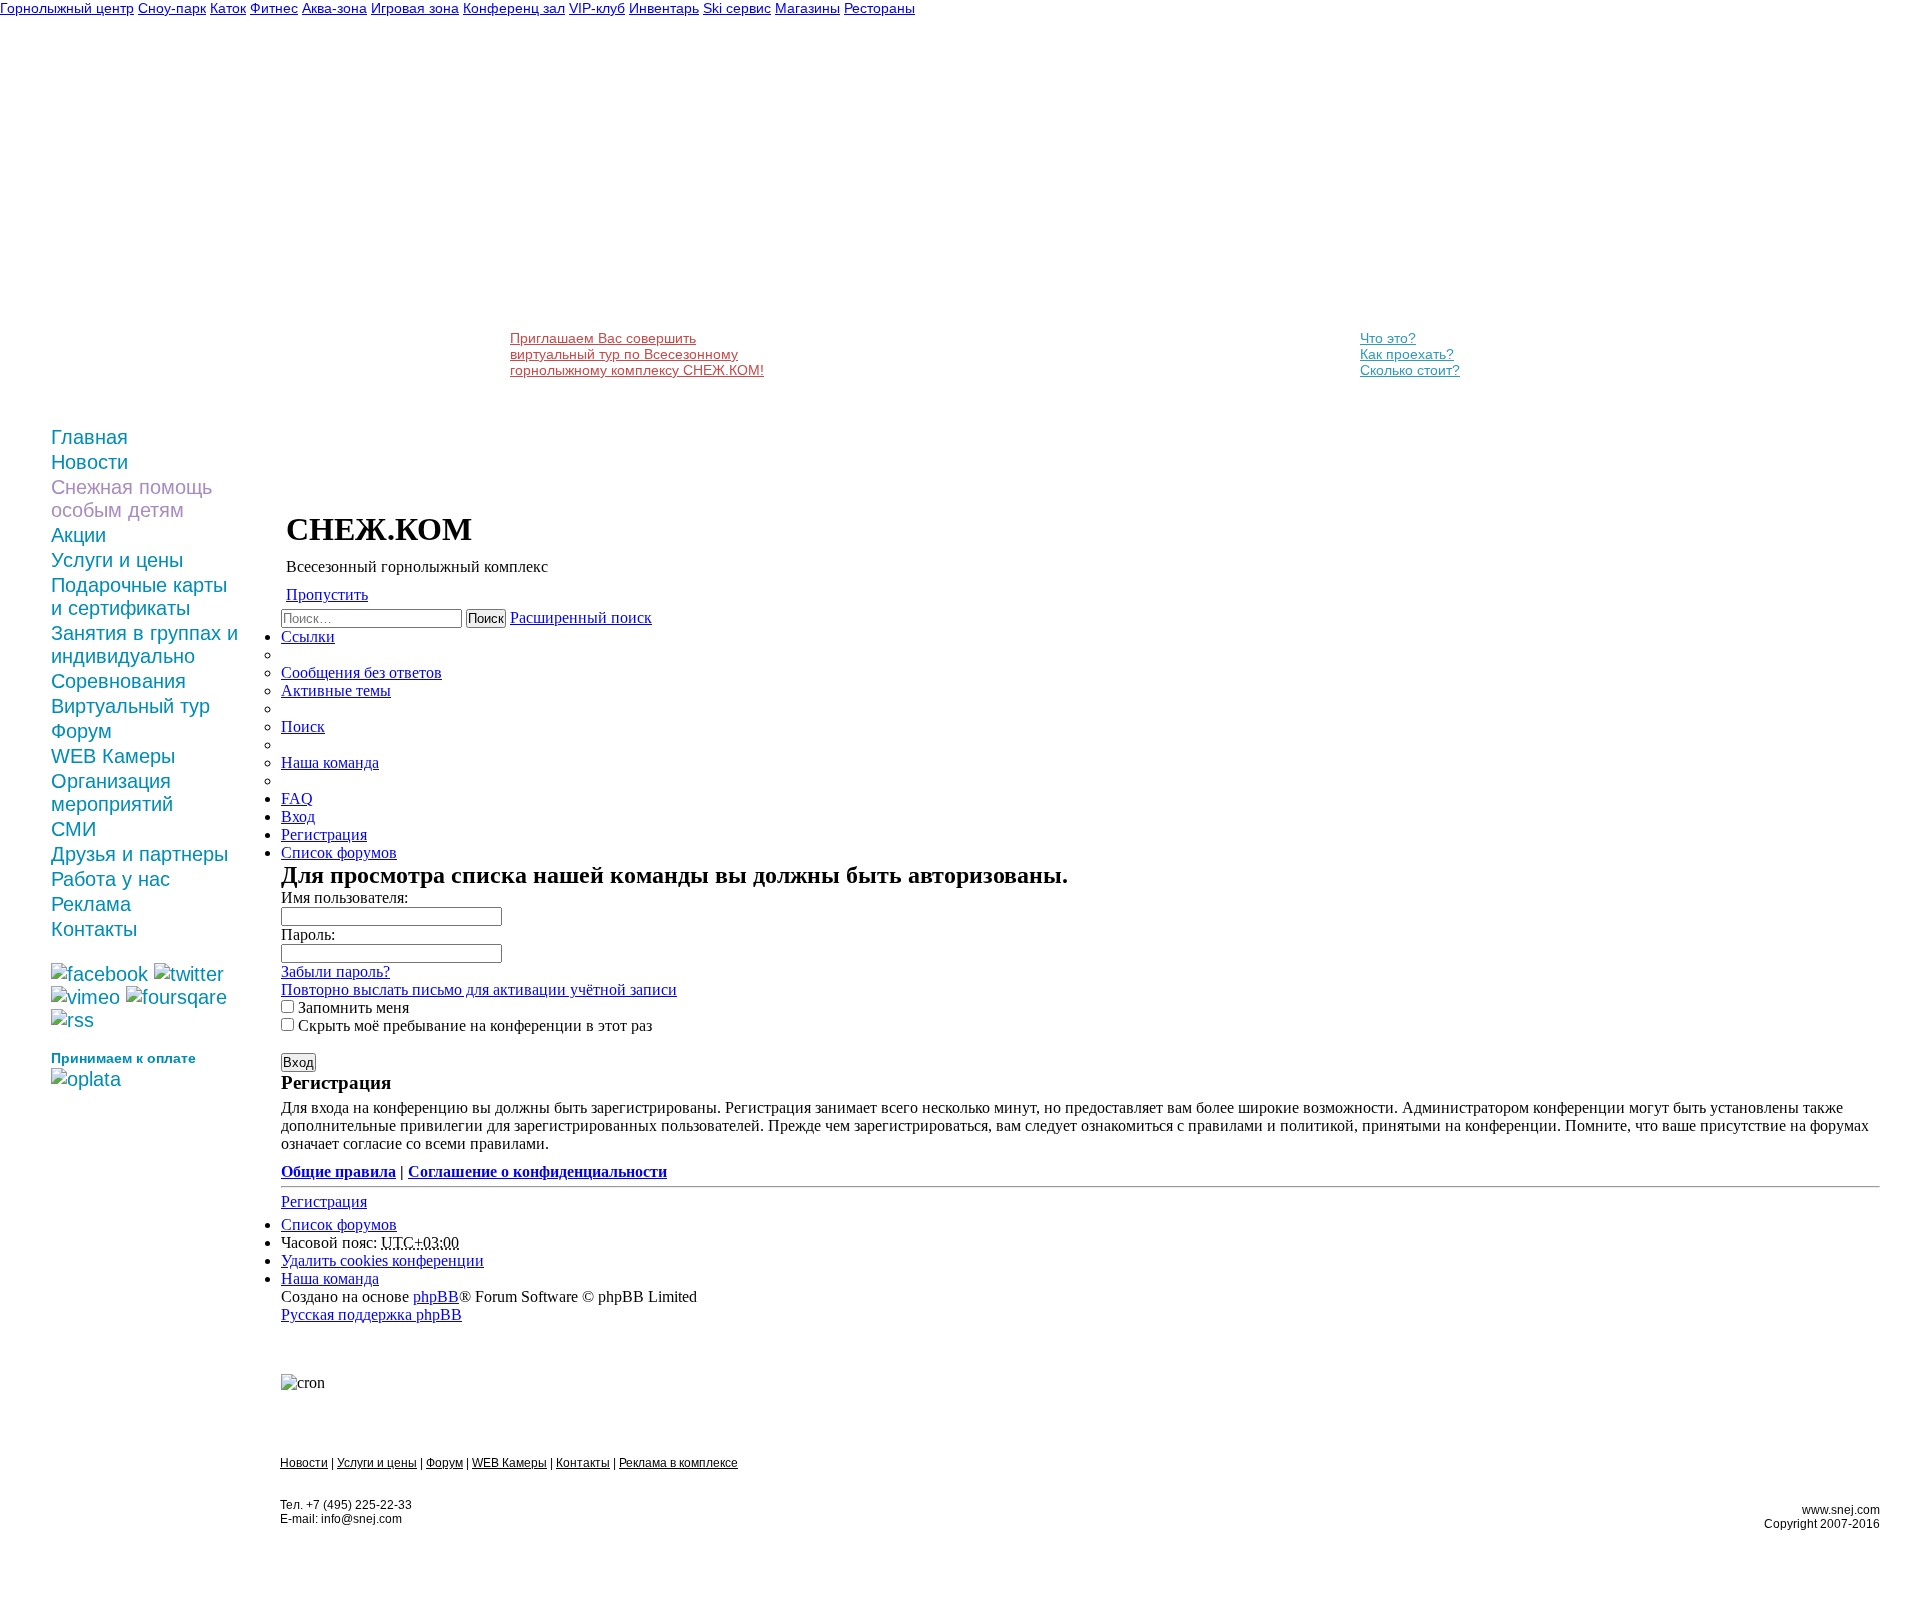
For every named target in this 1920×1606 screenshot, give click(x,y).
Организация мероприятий (112, 792)
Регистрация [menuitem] (324, 834)
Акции (78, 535)
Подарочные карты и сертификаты (139, 596)
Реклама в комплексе (678, 1463)
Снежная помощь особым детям (131, 498)
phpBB (436, 1296)
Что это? (1388, 338)
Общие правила (338, 1171)
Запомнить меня (351, 1007)
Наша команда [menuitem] (330, 762)
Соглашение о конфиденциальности (537, 1171)
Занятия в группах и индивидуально (144, 644)
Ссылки (308, 636)
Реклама (91, 904)
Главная (89, 437)
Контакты (94, 929)
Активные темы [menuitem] (336, 690)
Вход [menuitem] (298, 816)
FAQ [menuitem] (297, 798)
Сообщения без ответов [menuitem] (361, 672)
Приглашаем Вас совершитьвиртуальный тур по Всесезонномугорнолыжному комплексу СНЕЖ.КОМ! (637, 354)
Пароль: (308, 934)
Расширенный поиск (581, 617)
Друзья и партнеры (139, 854)
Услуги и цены (117, 560)
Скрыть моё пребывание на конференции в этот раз (473, 1025)
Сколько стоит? (1410, 370)
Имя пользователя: (344, 897)
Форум (81, 731)
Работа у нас (110, 879)
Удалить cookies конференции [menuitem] (382, 1260)
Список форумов (339, 1224)
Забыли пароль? (335, 971)
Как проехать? (1407, 354)
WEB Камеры (113, 756)
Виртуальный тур (130, 706)
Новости (89, 462)
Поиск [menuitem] (303, 726)
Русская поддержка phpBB (371, 1314)
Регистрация (324, 1201)
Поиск (486, 618)
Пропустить (327, 594)
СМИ (73, 829)
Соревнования (118, 681)
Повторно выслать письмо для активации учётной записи (479, 989)
